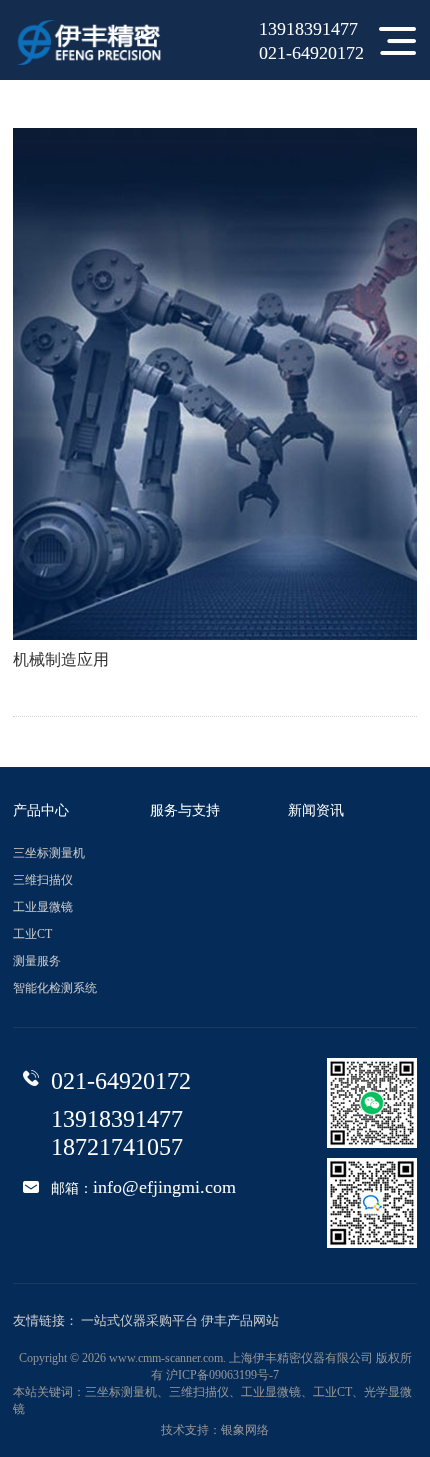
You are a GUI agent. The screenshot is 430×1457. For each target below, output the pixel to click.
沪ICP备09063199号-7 (222, 1375)
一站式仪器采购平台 (139, 1321)
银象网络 (245, 1430)
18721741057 (117, 1148)
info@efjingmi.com (164, 1188)
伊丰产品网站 (240, 1321)
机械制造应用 (61, 660)
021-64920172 (311, 54)
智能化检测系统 (55, 988)
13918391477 (308, 30)
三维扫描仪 (43, 880)
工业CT (32, 934)
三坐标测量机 (49, 853)
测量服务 (37, 961)
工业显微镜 (43, 907)
